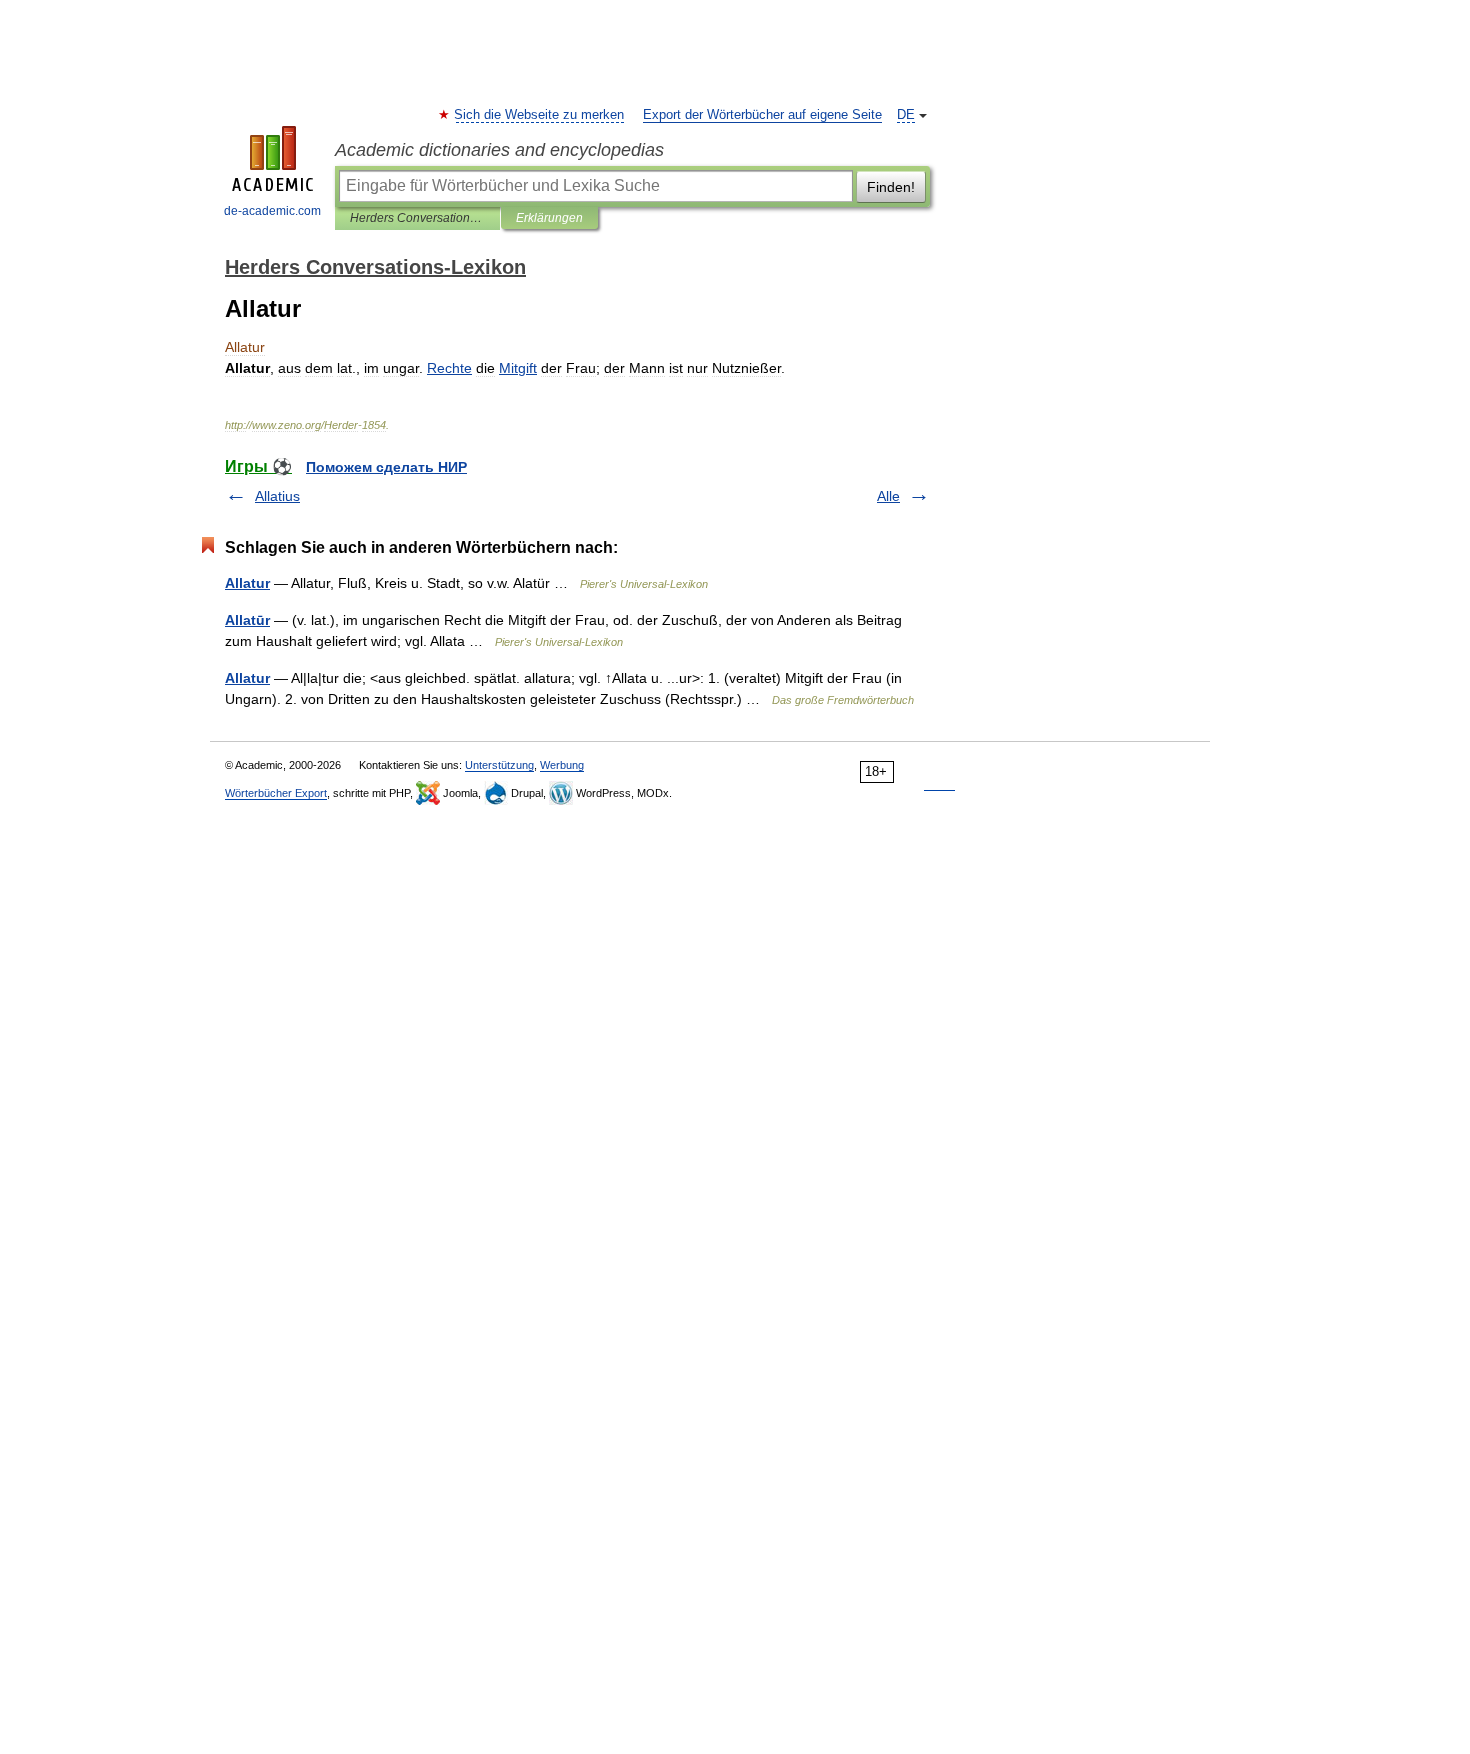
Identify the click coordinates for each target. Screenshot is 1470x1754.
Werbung (562, 765)
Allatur (247, 583)
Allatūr (247, 620)
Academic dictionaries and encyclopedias (499, 150)
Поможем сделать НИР (386, 467)
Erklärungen (549, 218)
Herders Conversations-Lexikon (417, 218)
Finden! (891, 187)
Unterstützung (499, 765)
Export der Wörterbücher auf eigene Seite (762, 115)
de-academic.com (272, 211)
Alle (888, 496)
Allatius (277, 496)
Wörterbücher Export (276, 793)
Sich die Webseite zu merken (540, 115)
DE (906, 115)
